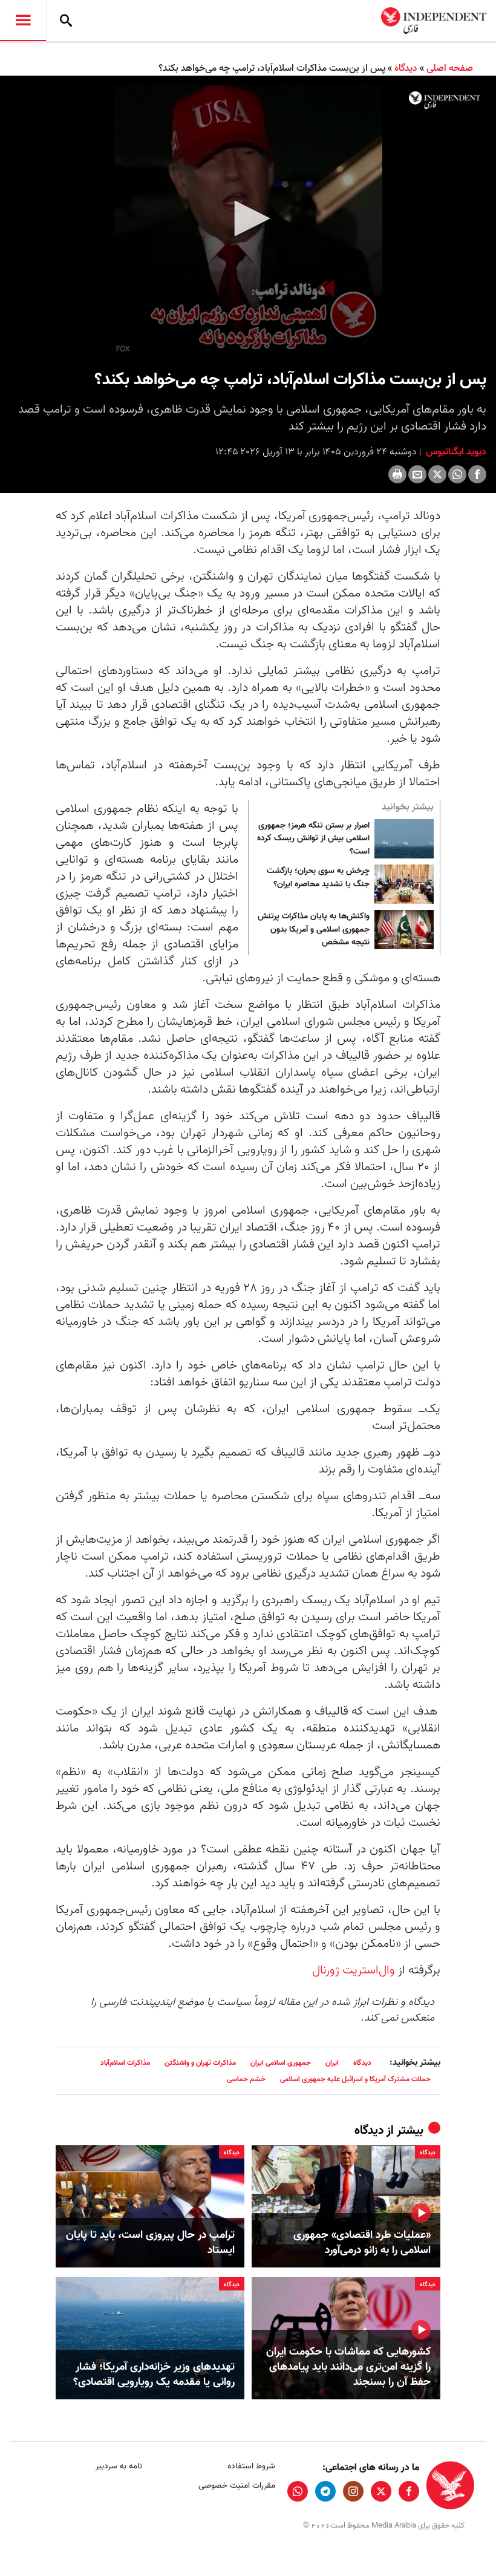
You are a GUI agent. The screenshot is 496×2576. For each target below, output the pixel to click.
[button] (248, 218)
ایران (332, 2063)
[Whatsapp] (457, 474)
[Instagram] (353, 2491)
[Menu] (23, 21)
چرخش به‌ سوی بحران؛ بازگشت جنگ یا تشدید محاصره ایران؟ (318, 878)
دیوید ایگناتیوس (455, 452)
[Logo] (445, 100)
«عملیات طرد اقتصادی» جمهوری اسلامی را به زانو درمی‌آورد (362, 2243)
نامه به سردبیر (119, 2466)
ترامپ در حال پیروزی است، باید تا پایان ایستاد (150, 2243)
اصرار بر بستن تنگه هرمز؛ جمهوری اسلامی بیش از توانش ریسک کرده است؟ (313, 839)
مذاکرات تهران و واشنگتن (200, 2063)
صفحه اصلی (450, 68)
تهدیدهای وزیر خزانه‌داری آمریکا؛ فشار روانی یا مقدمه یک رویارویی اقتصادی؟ (154, 2375)
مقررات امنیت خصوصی (237, 2486)
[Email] (417, 474)
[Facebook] (477, 474)
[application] (248, 219)
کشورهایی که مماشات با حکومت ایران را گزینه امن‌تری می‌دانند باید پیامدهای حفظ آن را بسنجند (348, 2367)
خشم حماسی (246, 2079)
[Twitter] (437, 474)
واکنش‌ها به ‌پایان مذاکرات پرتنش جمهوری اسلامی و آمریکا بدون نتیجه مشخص (314, 930)
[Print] (397, 474)
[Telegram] (325, 2491)
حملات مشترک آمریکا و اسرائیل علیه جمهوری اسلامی (355, 2079)
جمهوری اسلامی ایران (281, 2063)
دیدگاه (406, 68)
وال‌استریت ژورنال (354, 1970)
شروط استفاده (251, 2466)
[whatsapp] (298, 2491)
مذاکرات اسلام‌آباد (125, 2063)
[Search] (66, 21)
